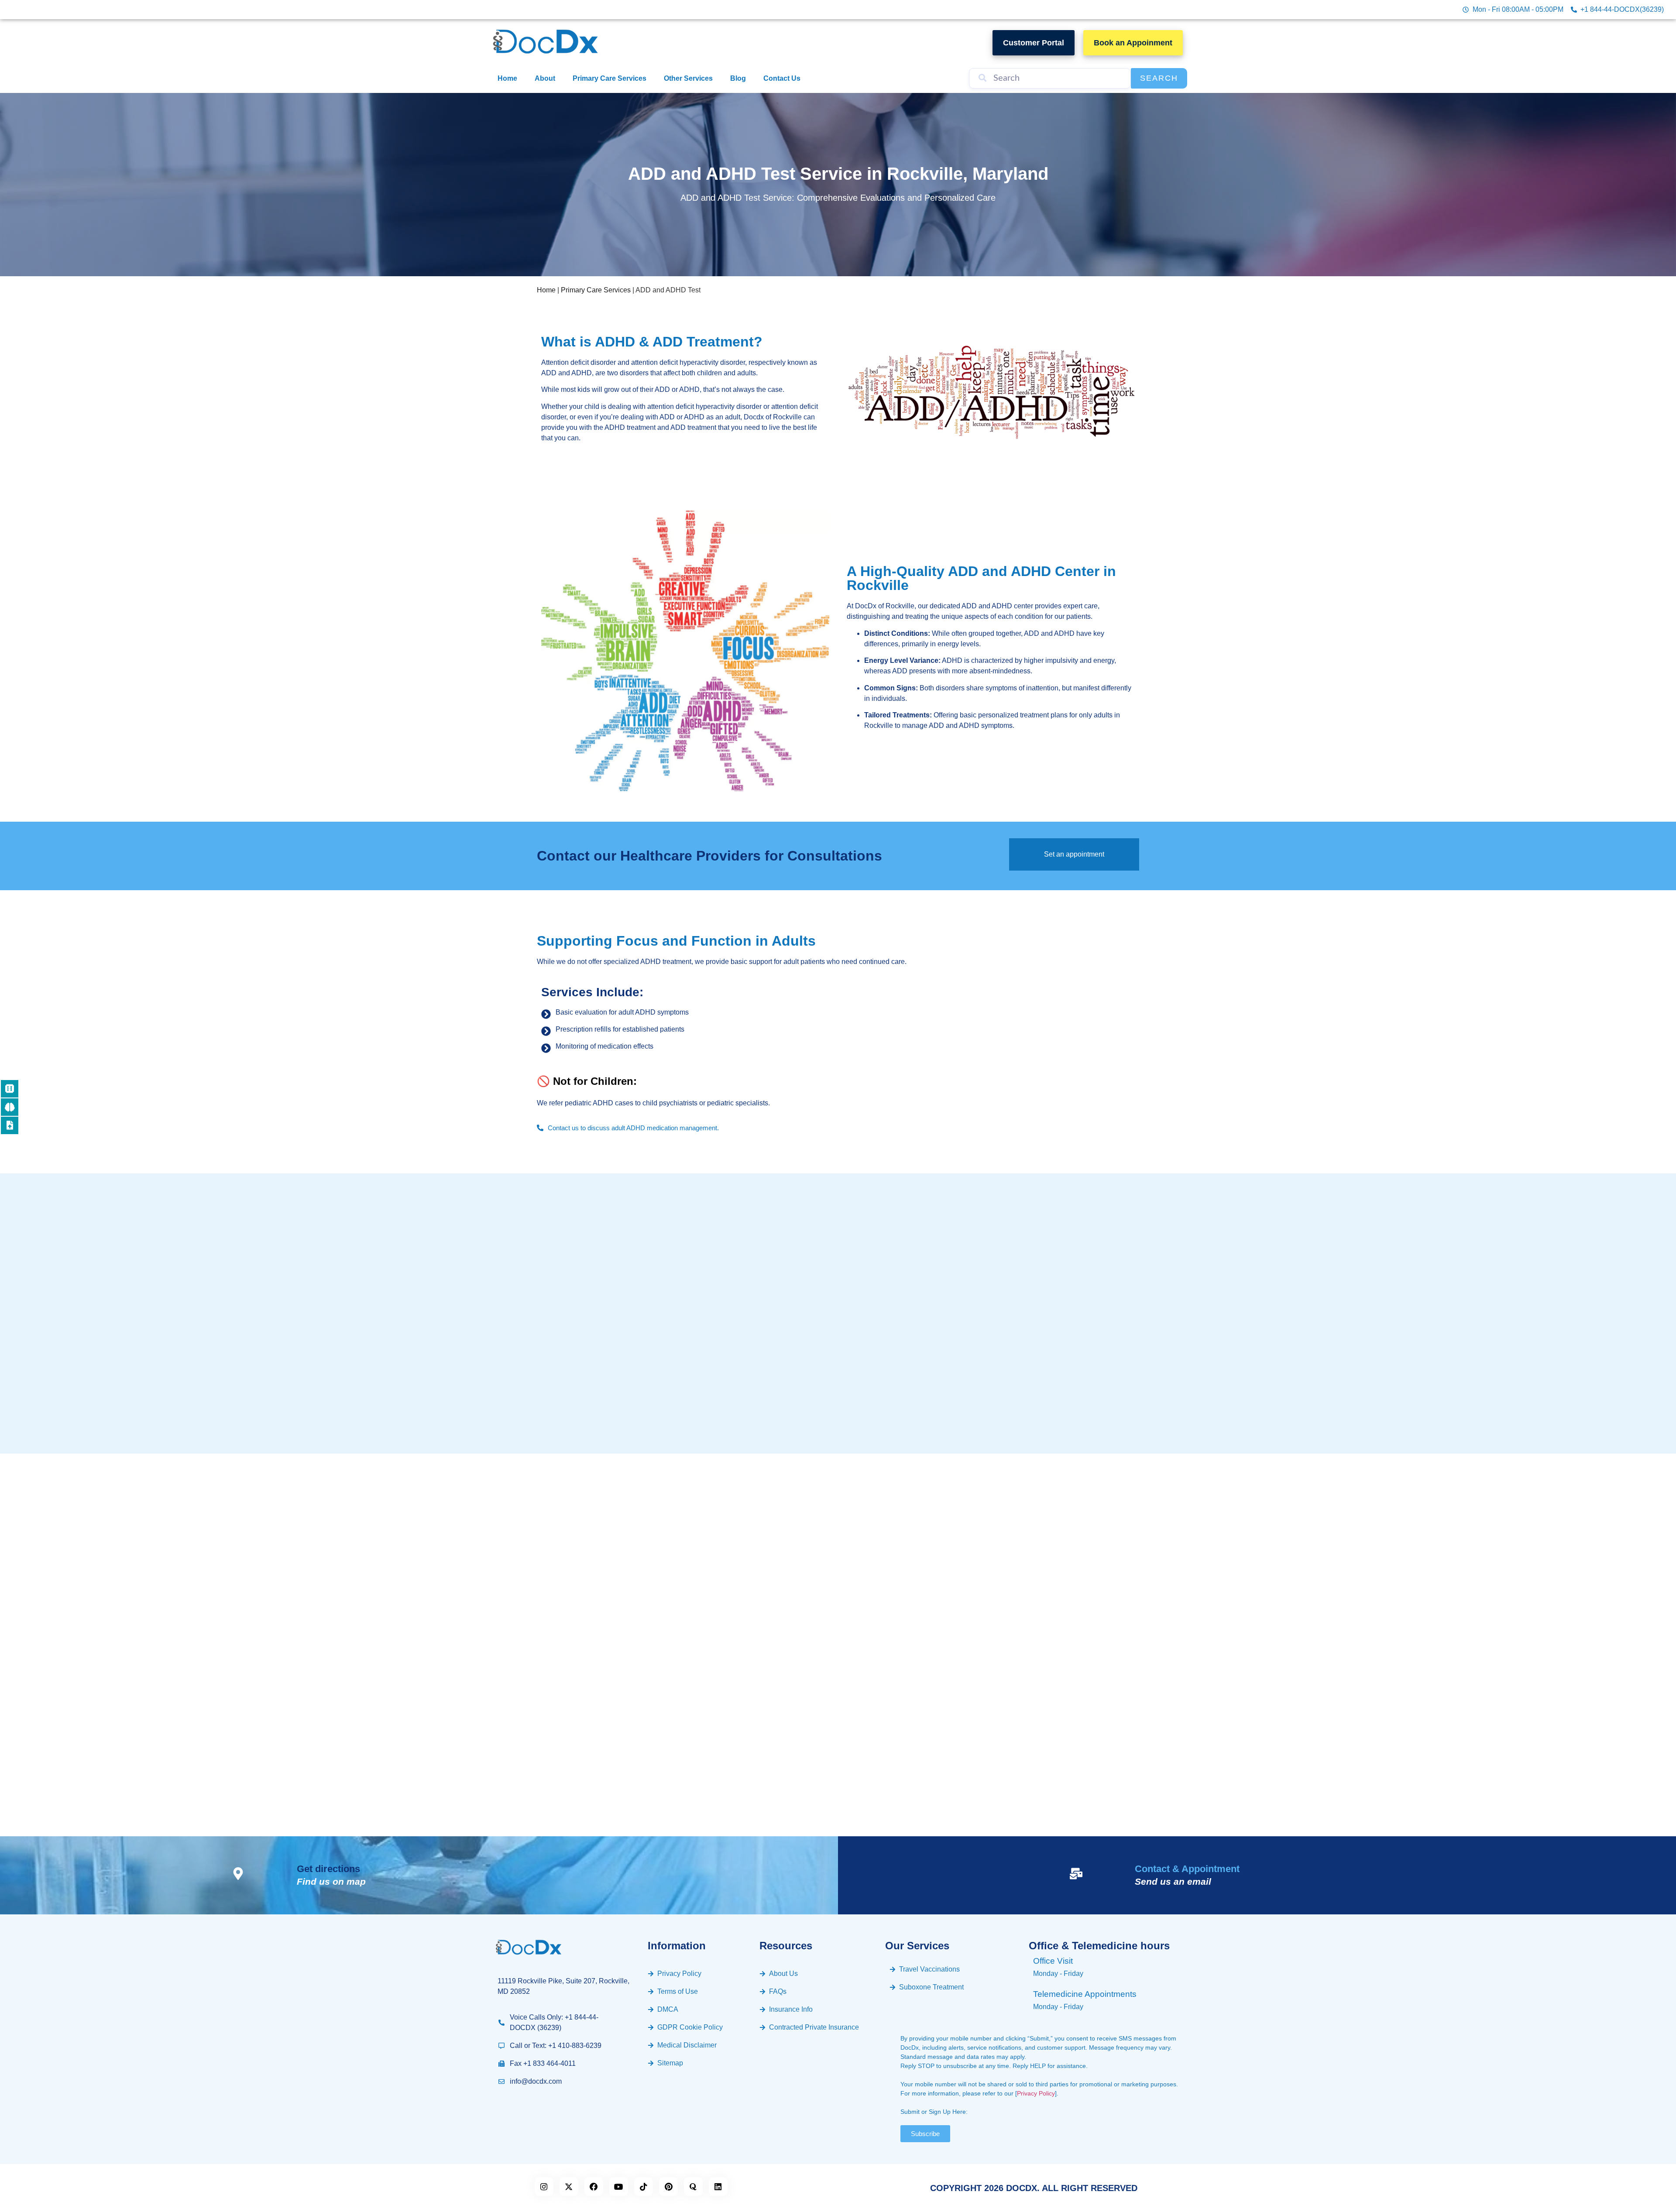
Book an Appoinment (1133, 43)
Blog (738, 78)
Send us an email (1173, 1881)
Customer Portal (1034, 43)
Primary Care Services (610, 78)
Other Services (688, 78)
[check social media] (544, 2186)
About (545, 78)
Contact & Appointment (1187, 1869)
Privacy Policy (1036, 2093)
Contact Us (782, 78)
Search (1159, 78)
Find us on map (331, 1881)
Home (507, 78)
